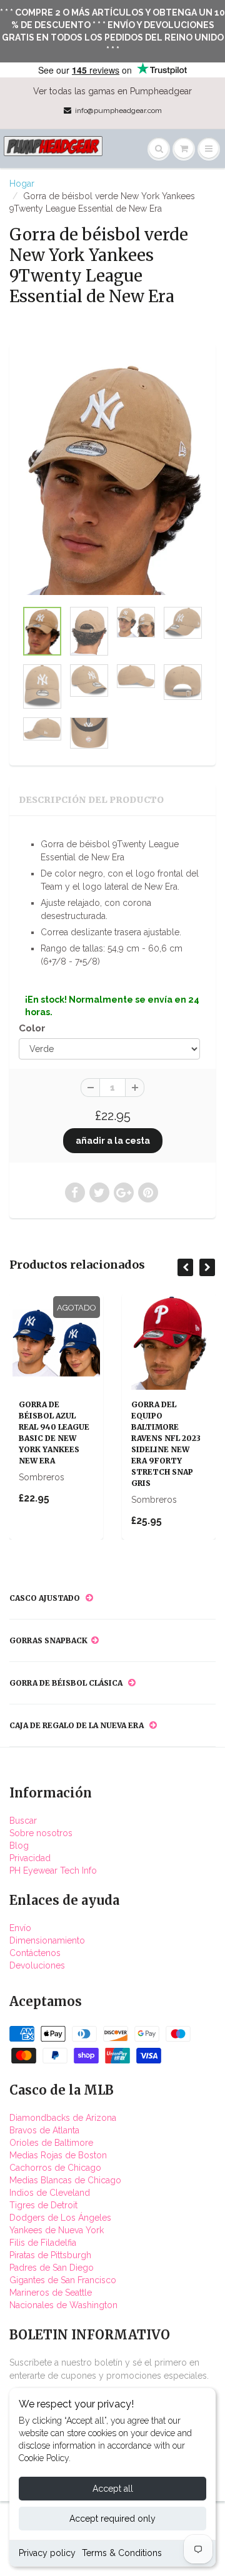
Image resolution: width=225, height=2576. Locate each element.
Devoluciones (37, 1965)
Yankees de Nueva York (57, 2230)
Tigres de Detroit (43, 2205)
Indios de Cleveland (50, 2193)
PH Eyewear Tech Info (53, 1871)
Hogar (22, 184)
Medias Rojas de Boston (58, 2155)
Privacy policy (47, 2553)
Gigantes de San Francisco (63, 2280)
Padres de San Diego (52, 2268)
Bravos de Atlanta (44, 2130)
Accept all (113, 2489)
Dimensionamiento (47, 1940)
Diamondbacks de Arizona (63, 2118)
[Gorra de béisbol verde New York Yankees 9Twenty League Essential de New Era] (112, 478)
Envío (20, 1928)
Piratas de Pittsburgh (50, 2255)
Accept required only (112, 2519)
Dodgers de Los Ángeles (60, 2218)
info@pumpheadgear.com (118, 111)
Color (32, 1028)
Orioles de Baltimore (51, 2143)
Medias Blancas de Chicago (65, 2180)
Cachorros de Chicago (55, 2168)
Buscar (23, 1821)
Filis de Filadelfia (43, 2243)
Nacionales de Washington (63, 2305)
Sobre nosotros (41, 1833)
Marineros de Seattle (51, 2293)
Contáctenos (35, 1953)
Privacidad (30, 1858)
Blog (19, 1846)
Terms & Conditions (122, 2553)
